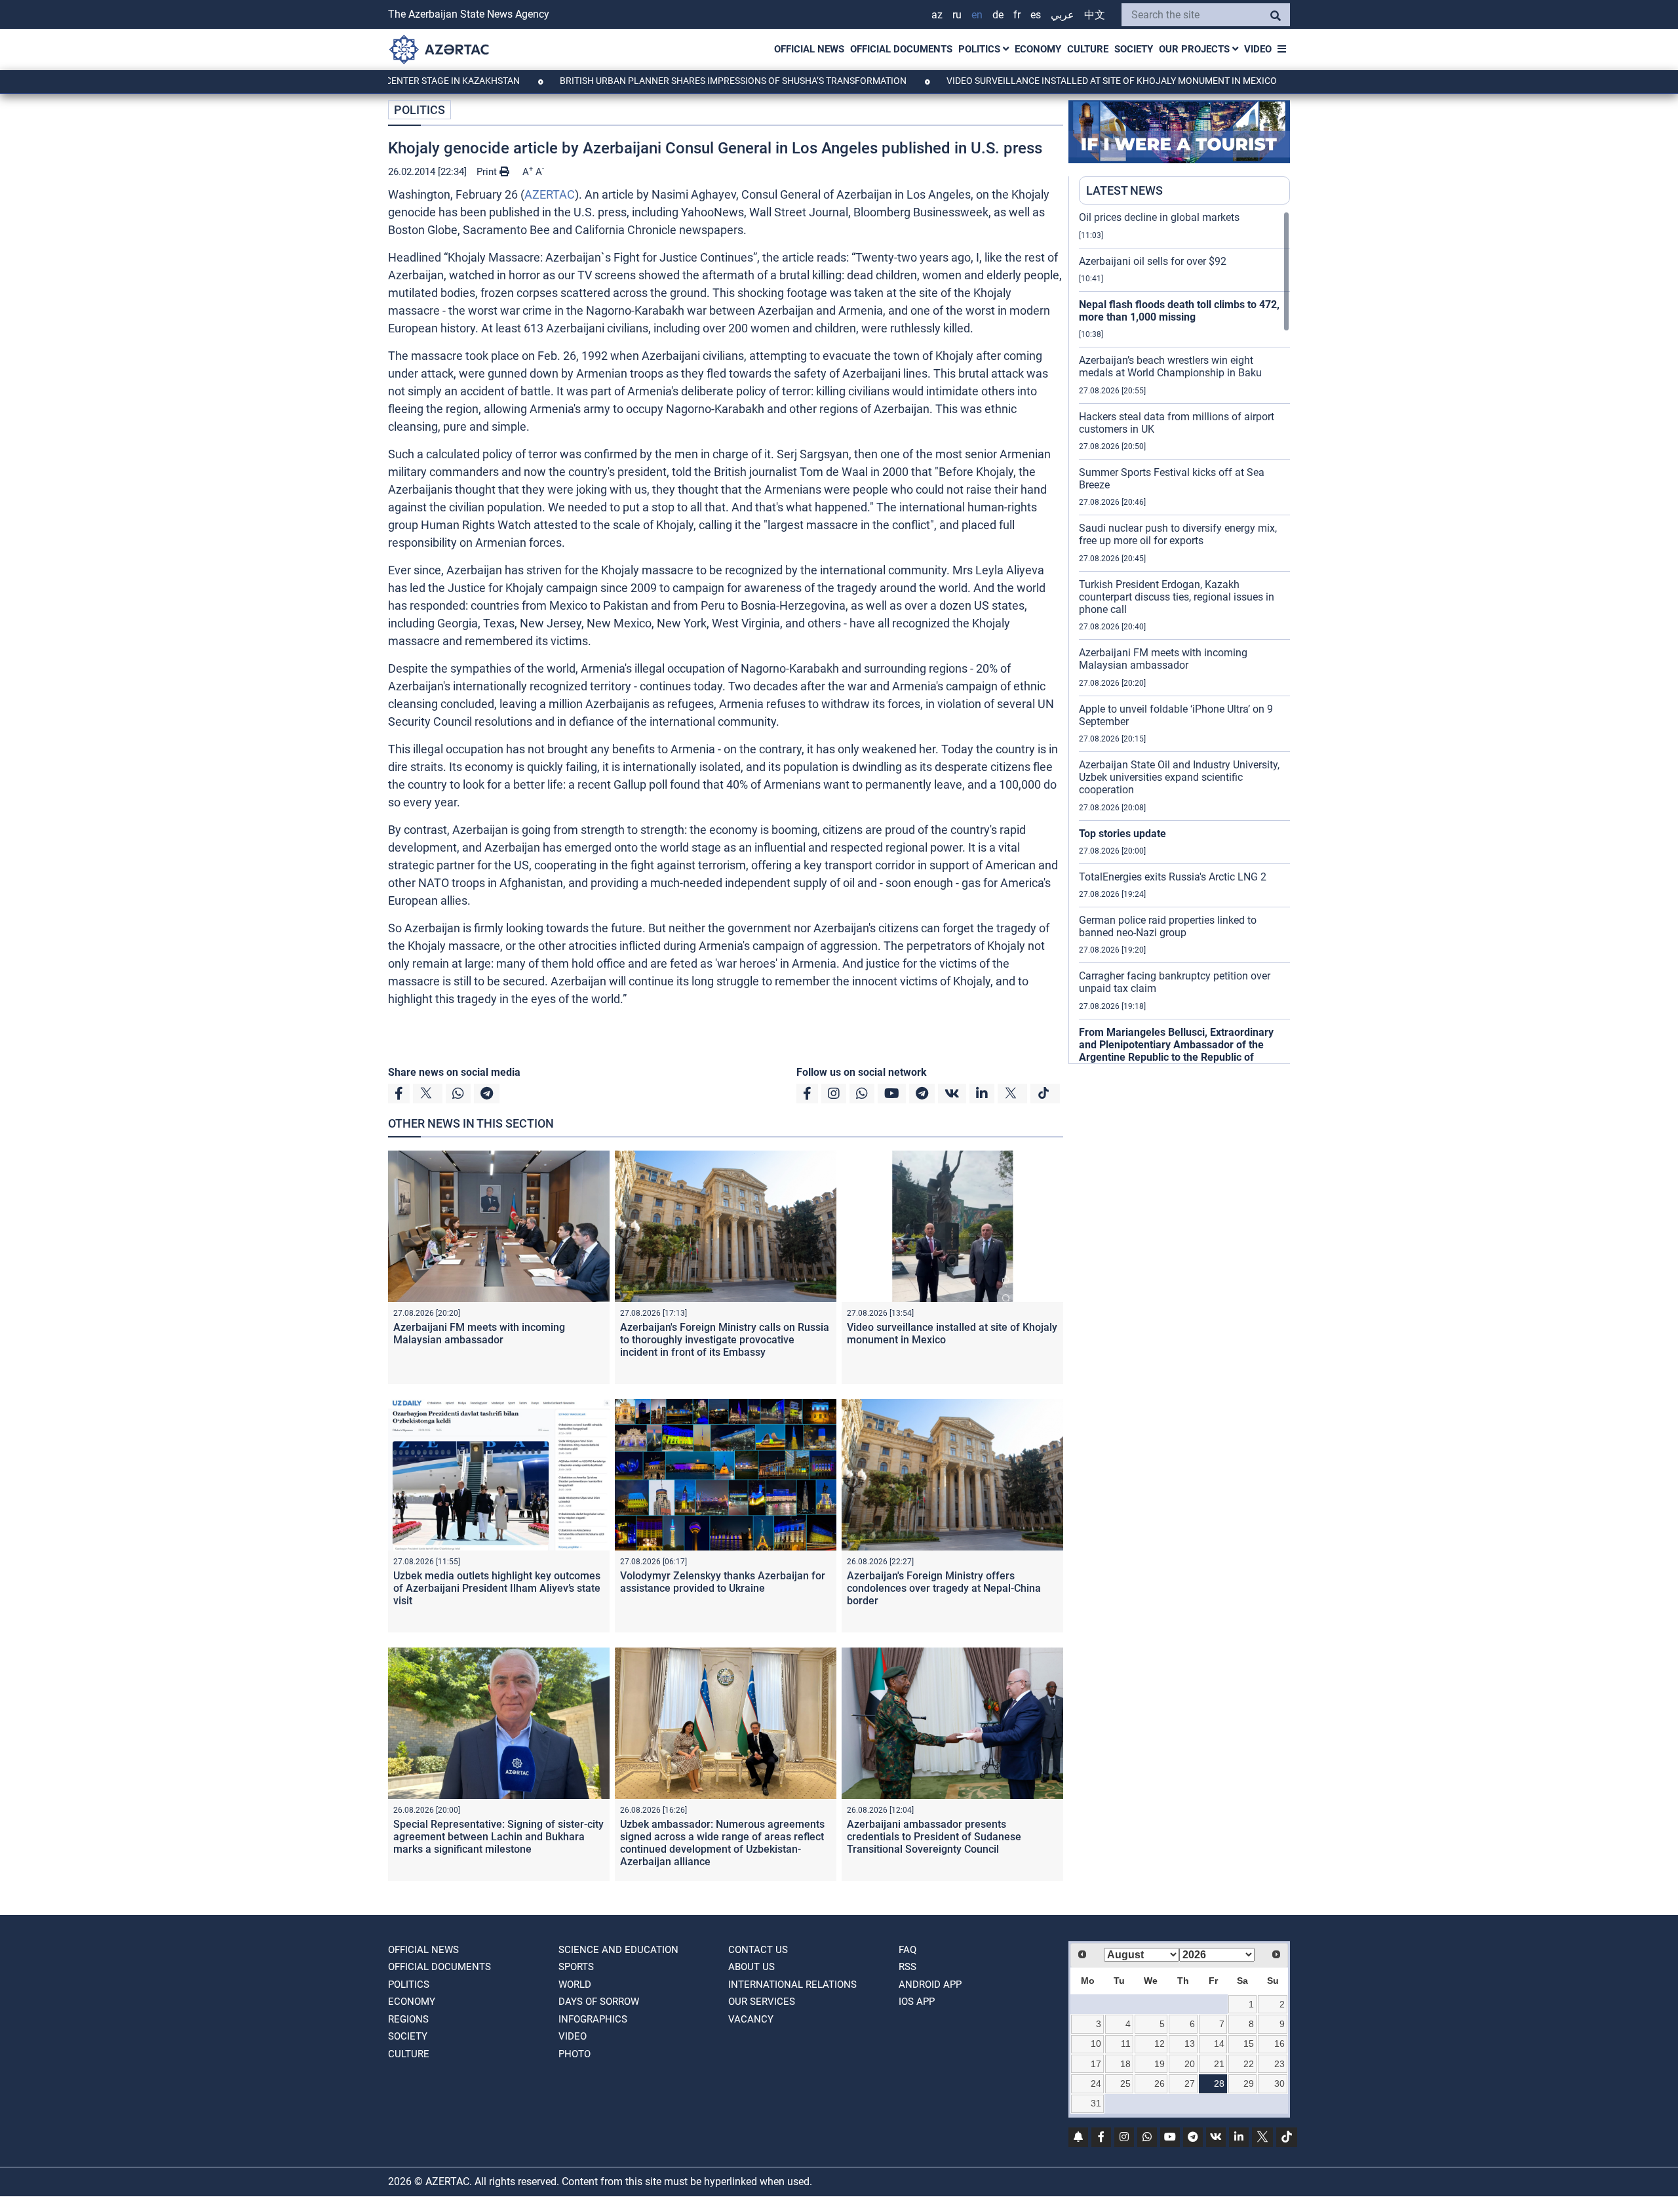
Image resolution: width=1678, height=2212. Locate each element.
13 (1190, 2044)
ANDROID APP (930, 1985)
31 (1096, 2103)
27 (1190, 2084)
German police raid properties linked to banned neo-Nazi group (1168, 926)
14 (1219, 2044)
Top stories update (1122, 834)
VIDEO (1258, 49)
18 (1125, 2064)
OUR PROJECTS (1196, 49)
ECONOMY (1038, 49)
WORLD (575, 1985)
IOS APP (917, 2002)
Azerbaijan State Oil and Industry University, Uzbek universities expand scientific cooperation (1179, 777)
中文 (1095, 15)
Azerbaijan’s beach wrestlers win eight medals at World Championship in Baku (1170, 366)
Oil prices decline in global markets (1159, 217)
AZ (937, 15)
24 (1096, 2084)
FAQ (907, 1950)
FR (1017, 15)
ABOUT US (751, 1967)
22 (1249, 2064)
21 (1219, 2064)
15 (1249, 2044)
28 (1219, 2084)
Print (488, 172)
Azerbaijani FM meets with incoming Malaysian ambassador (479, 1333)
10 (1096, 2044)
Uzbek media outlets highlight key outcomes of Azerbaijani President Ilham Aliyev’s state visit (497, 1588)
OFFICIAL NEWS (809, 49)
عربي (1063, 15)
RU (957, 15)
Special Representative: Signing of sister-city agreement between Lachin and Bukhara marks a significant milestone (498, 1837)
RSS (907, 1967)
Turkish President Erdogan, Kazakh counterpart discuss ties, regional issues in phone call (1177, 597)
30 (1279, 2084)
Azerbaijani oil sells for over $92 (1153, 261)
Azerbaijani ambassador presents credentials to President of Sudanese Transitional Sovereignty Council (934, 1837)
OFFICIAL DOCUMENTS (901, 49)
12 (1160, 2044)
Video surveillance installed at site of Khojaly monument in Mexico (1029, 81)
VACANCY (751, 2019)
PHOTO (575, 2054)
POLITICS (981, 49)
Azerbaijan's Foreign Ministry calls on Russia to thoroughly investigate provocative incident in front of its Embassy (725, 1340)
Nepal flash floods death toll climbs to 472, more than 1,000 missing (1179, 311)
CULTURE (1088, 49)
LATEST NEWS (1124, 190)
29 (1249, 2084)
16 (1279, 2044)
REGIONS (408, 2019)
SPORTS (576, 1967)
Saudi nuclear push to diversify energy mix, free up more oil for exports (1178, 534)
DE (998, 15)
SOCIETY (1134, 49)
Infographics (593, 2019)
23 (1279, 2064)
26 (1160, 2084)
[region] (1184, 637)
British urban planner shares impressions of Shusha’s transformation (650, 81)
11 (1126, 2044)
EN (977, 15)
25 (1125, 2084)
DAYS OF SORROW (599, 2002)
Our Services (762, 2002)
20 (1190, 2064)
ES (1036, 15)
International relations (792, 1985)
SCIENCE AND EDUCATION (618, 1950)
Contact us (758, 1950)
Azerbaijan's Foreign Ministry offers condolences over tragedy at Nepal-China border (944, 1588)
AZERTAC (550, 194)
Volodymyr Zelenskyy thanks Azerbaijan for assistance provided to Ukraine (723, 1582)
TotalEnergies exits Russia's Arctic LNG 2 (1173, 877)
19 (1160, 2064)
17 (1096, 2064)
